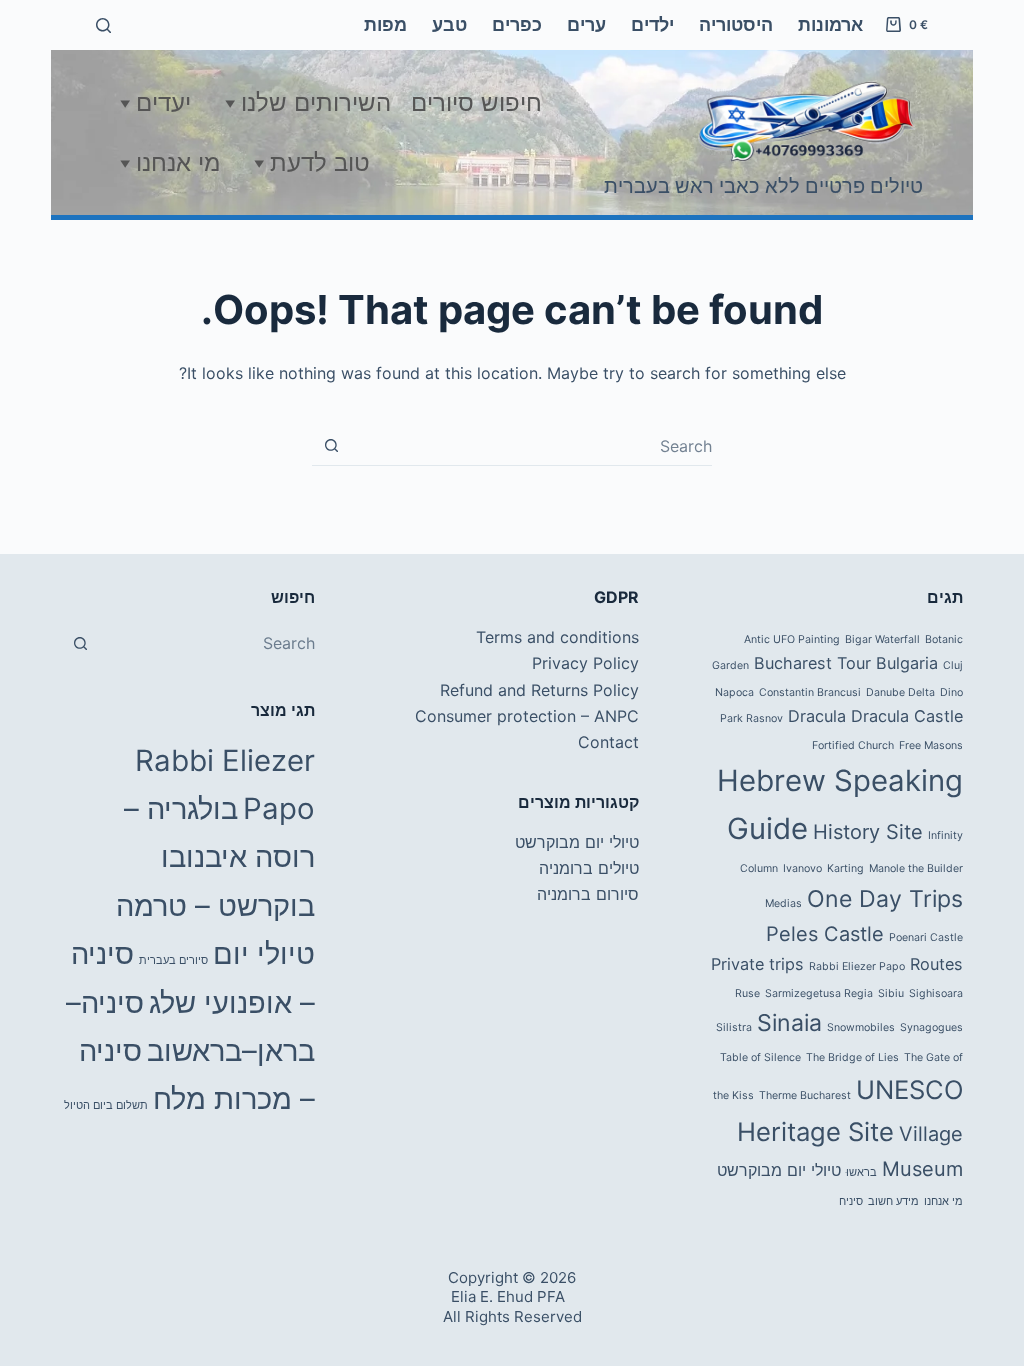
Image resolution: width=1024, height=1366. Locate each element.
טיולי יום (264, 953)
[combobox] (531, 446)
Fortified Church (853, 745)
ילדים (652, 24)
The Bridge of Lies (852, 1057)
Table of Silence (760, 1057)
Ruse (747, 993)
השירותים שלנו (316, 102)
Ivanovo (802, 868)
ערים (586, 24)
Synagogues (931, 1027)
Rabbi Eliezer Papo (857, 966)
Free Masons (931, 745)
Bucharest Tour (812, 663)
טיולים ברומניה (589, 868)
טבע (449, 24)
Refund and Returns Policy (539, 690)
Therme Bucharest (805, 1095)
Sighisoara (936, 993)
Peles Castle (825, 934)
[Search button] (331, 445)
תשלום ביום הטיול (106, 1105)
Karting (845, 868)
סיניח (851, 1201)
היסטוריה (736, 24)
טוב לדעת (320, 162)
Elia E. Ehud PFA (508, 1296)
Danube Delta (900, 692)
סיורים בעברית (173, 960)
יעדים (163, 102)
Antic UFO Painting (792, 639)
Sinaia (789, 1023)
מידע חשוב (893, 1201)
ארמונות (830, 24)
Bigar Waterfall (882, 639)
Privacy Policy (585, 663)
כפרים (517, 24)
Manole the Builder (916, 868)
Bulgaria (907, 663)
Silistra (734, 1027)
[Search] (103, 25)
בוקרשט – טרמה (215, 905)
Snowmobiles (861, 1027)
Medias (783, 903)
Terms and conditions (557, 637)
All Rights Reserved (512, 1316)
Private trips (757, 964)
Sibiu (891, 993)
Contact (608, 742)
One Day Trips (885, 899)
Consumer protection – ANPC (527, 716)
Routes (936, 964)
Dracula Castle (907, 716)
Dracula (817, 716)
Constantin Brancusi (810, 692)
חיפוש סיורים (476, 102)
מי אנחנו (178, 162)
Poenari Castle (926, 937)
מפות (385, 24)
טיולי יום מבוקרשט (779, 1170)
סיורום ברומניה (588, 894)
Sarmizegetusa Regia (819, 993)
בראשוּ (861, 1172)
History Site (868, 832)
